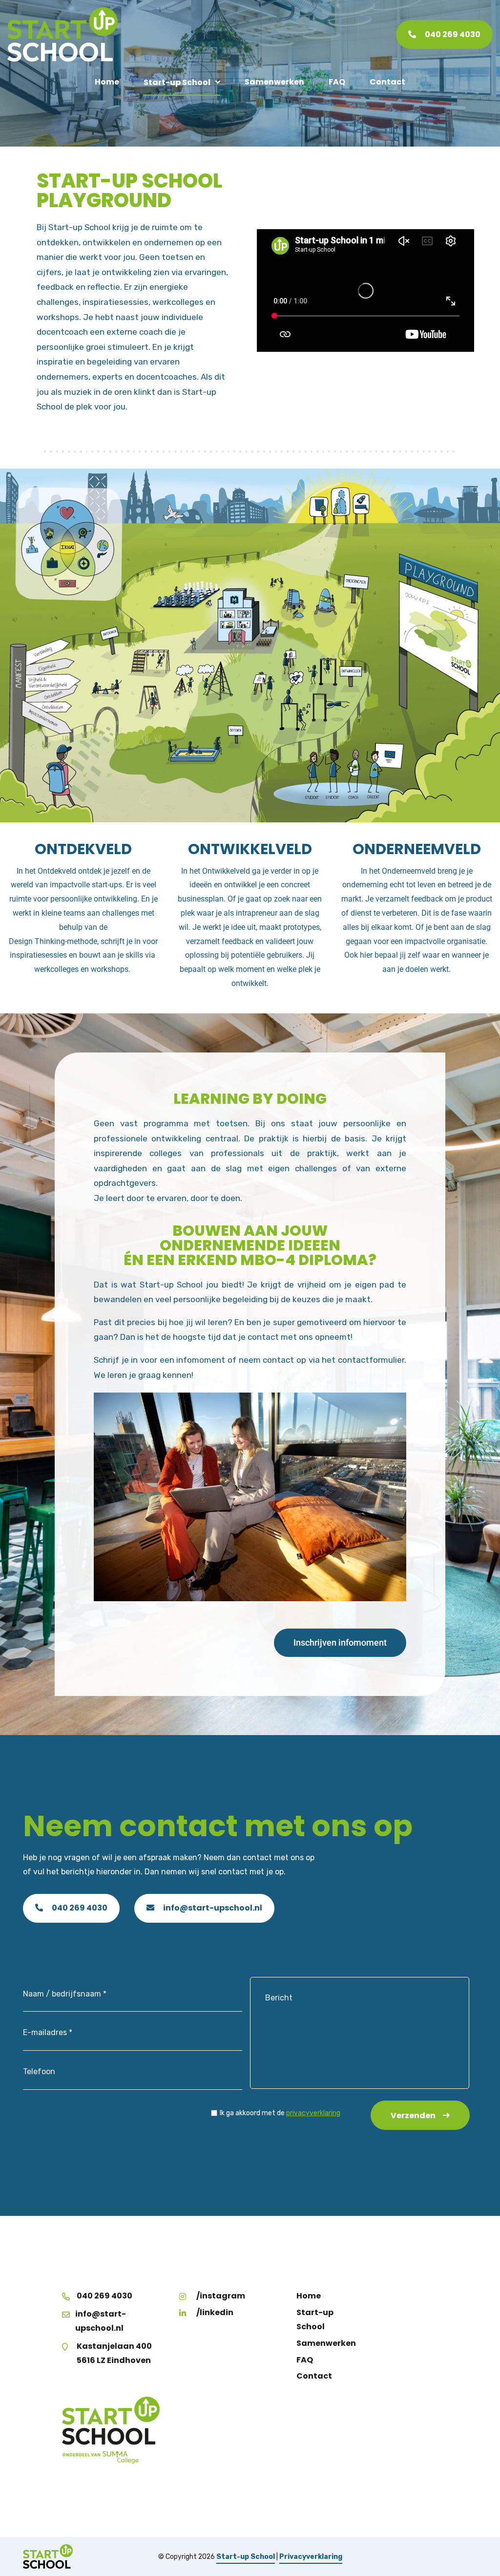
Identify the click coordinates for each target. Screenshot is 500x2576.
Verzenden (413, 2115)
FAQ (337, 82)
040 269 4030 (79, 1908)
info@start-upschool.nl (212, 1908)
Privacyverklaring (311, 2556)
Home (107, 82)
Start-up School (177, 82)
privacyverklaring (313, 2113)
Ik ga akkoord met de (280, 2113)
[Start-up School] (62, 34)
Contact (387, 82)
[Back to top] (482, 2558)
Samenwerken (274, 82)
